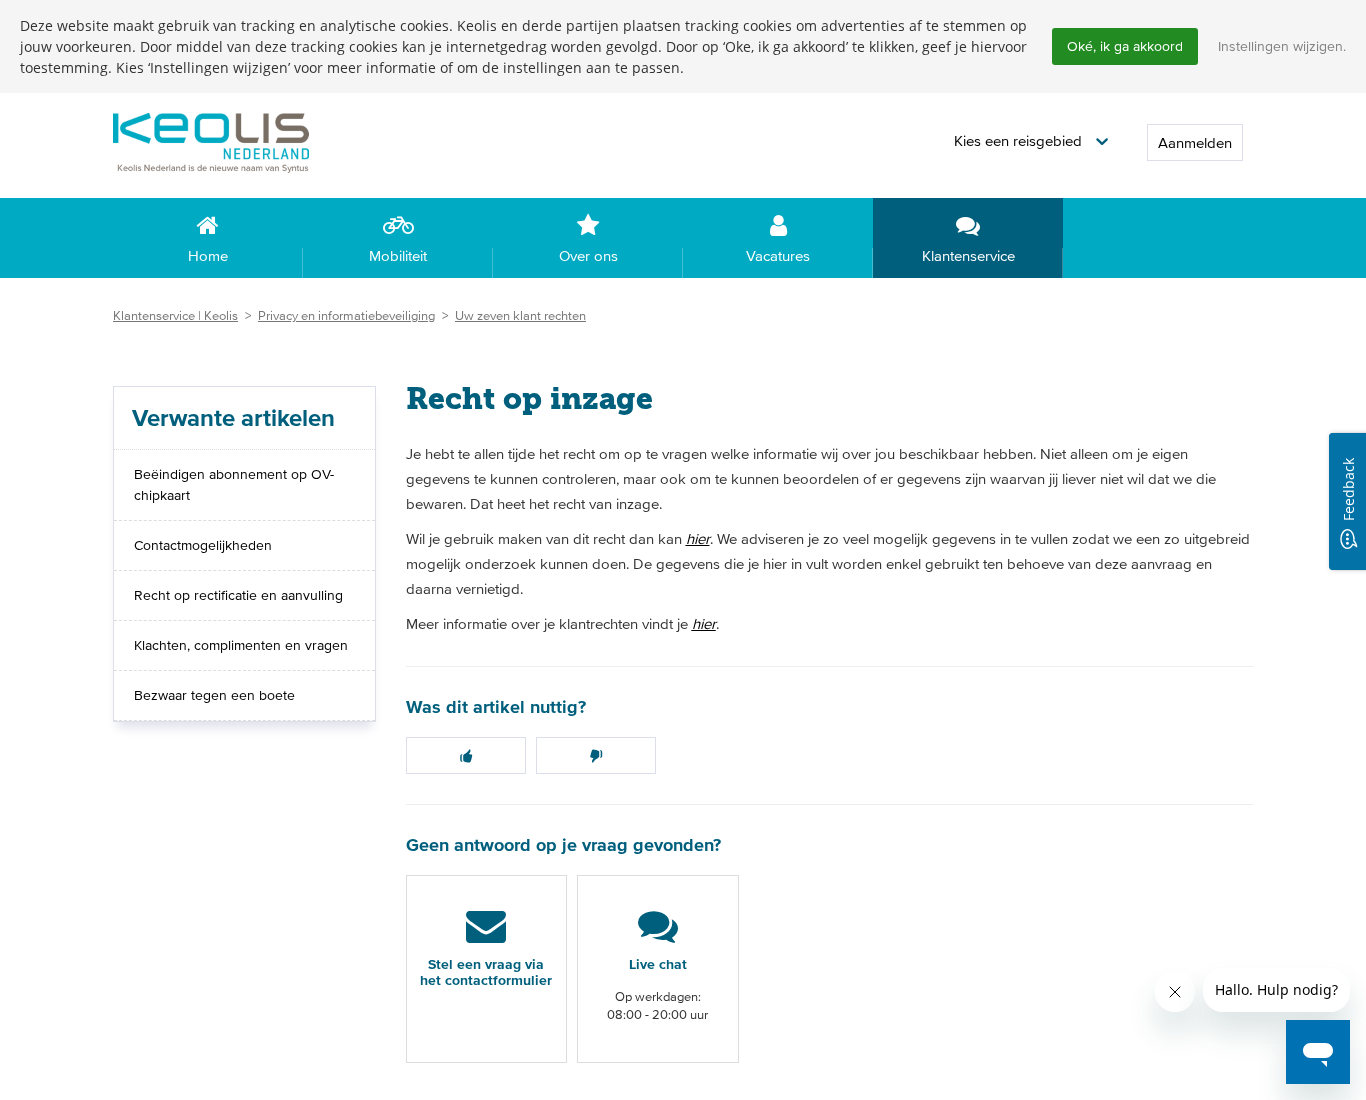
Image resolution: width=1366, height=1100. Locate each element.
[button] (1031, 141)
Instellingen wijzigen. (1282, 46)
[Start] (243, 141)
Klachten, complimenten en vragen (241, 645)
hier (698, 538)
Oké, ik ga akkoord (1125, 46)
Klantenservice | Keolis (175, 315)
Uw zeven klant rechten (520, 315)
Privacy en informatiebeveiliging (346, 315)
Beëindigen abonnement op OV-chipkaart (234, 484)
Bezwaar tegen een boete (214, 695)
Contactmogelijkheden (203, 545)
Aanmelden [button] (1195, 142)
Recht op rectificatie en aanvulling (238, 595)
